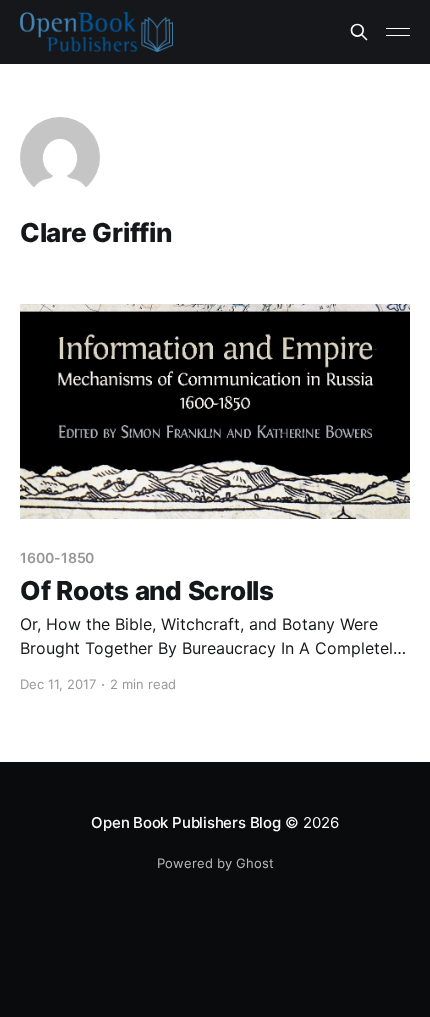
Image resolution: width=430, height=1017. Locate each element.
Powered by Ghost (215, 863)
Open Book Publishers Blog (185, 822)
